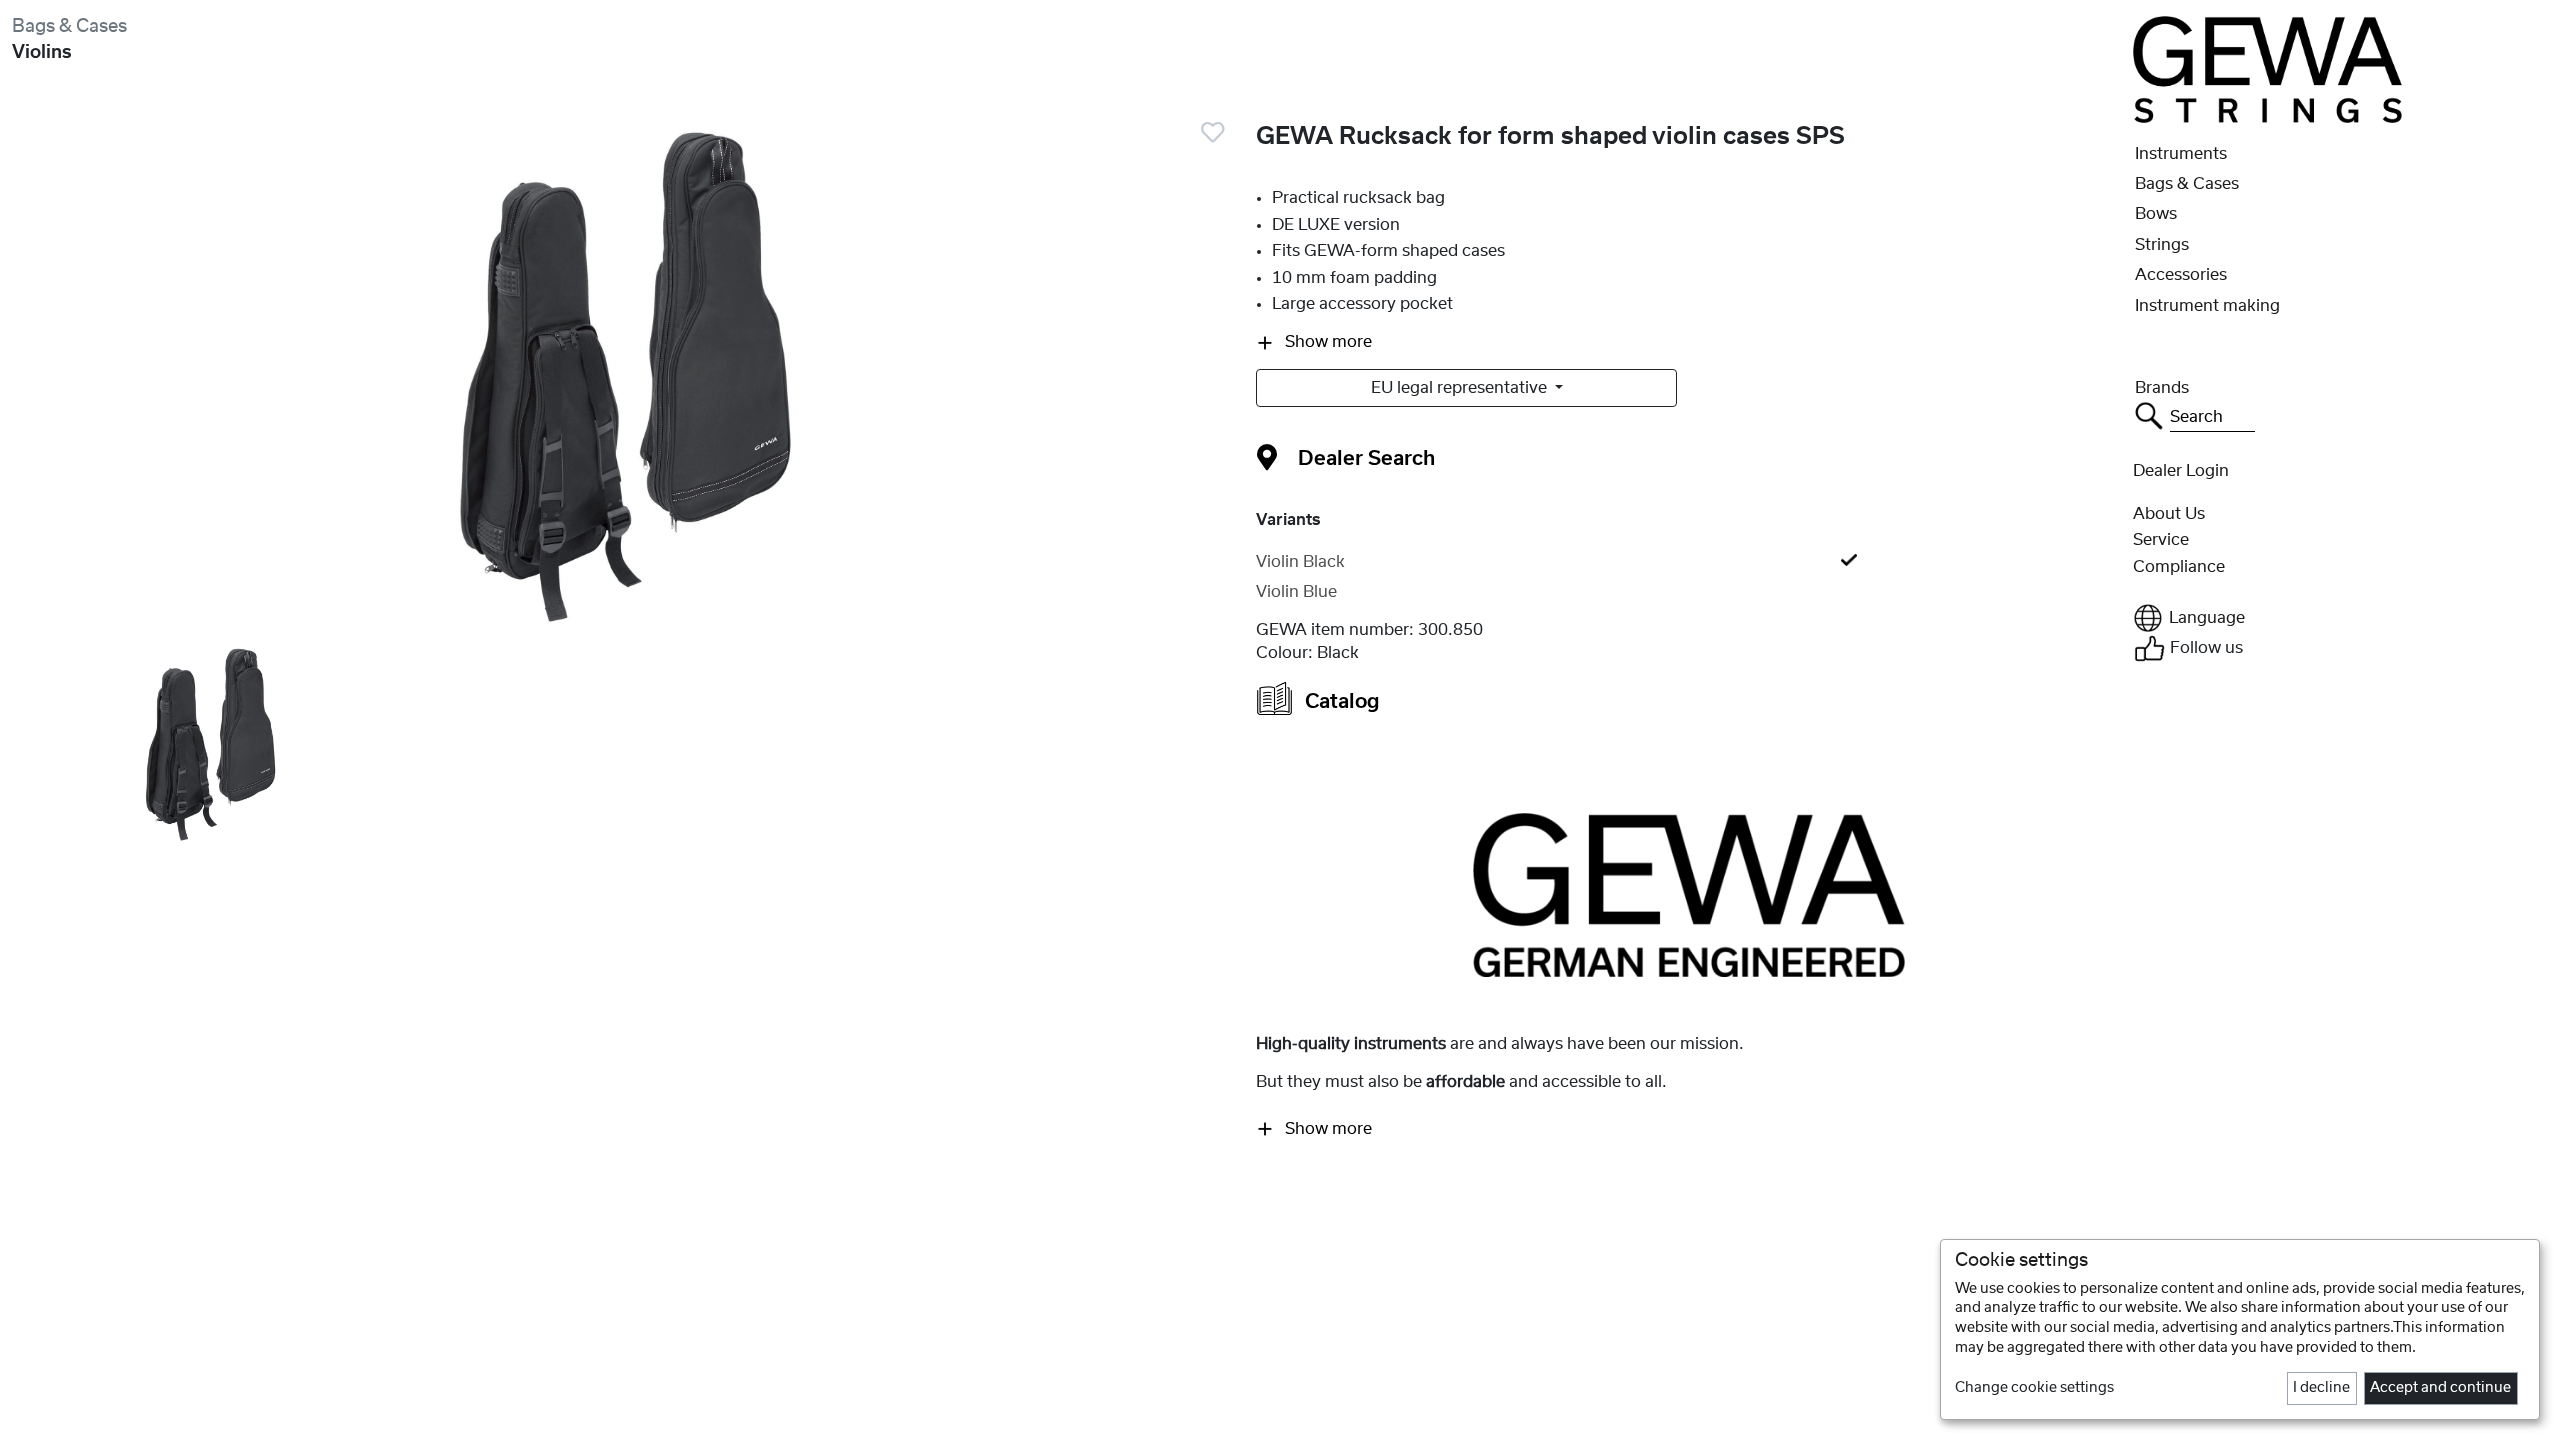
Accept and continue (2440, 1388)
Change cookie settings (2034, 1388)
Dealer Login (2181, 471)
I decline (2321, 1388)
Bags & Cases (69, 26)
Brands (2162, 388)
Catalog (1340, 702)
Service (2161, 540)
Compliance (2179, 567)
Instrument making (2207, 306)
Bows (2156, 214)
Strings (2162, 245)
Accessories (2181, 275)
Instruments (2181, 154)
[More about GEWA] (1689, 894)
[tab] (1688, 562)
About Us (2169, 514)
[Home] (2267, 69)
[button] (2340, 618)
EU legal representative (1461, 388)
